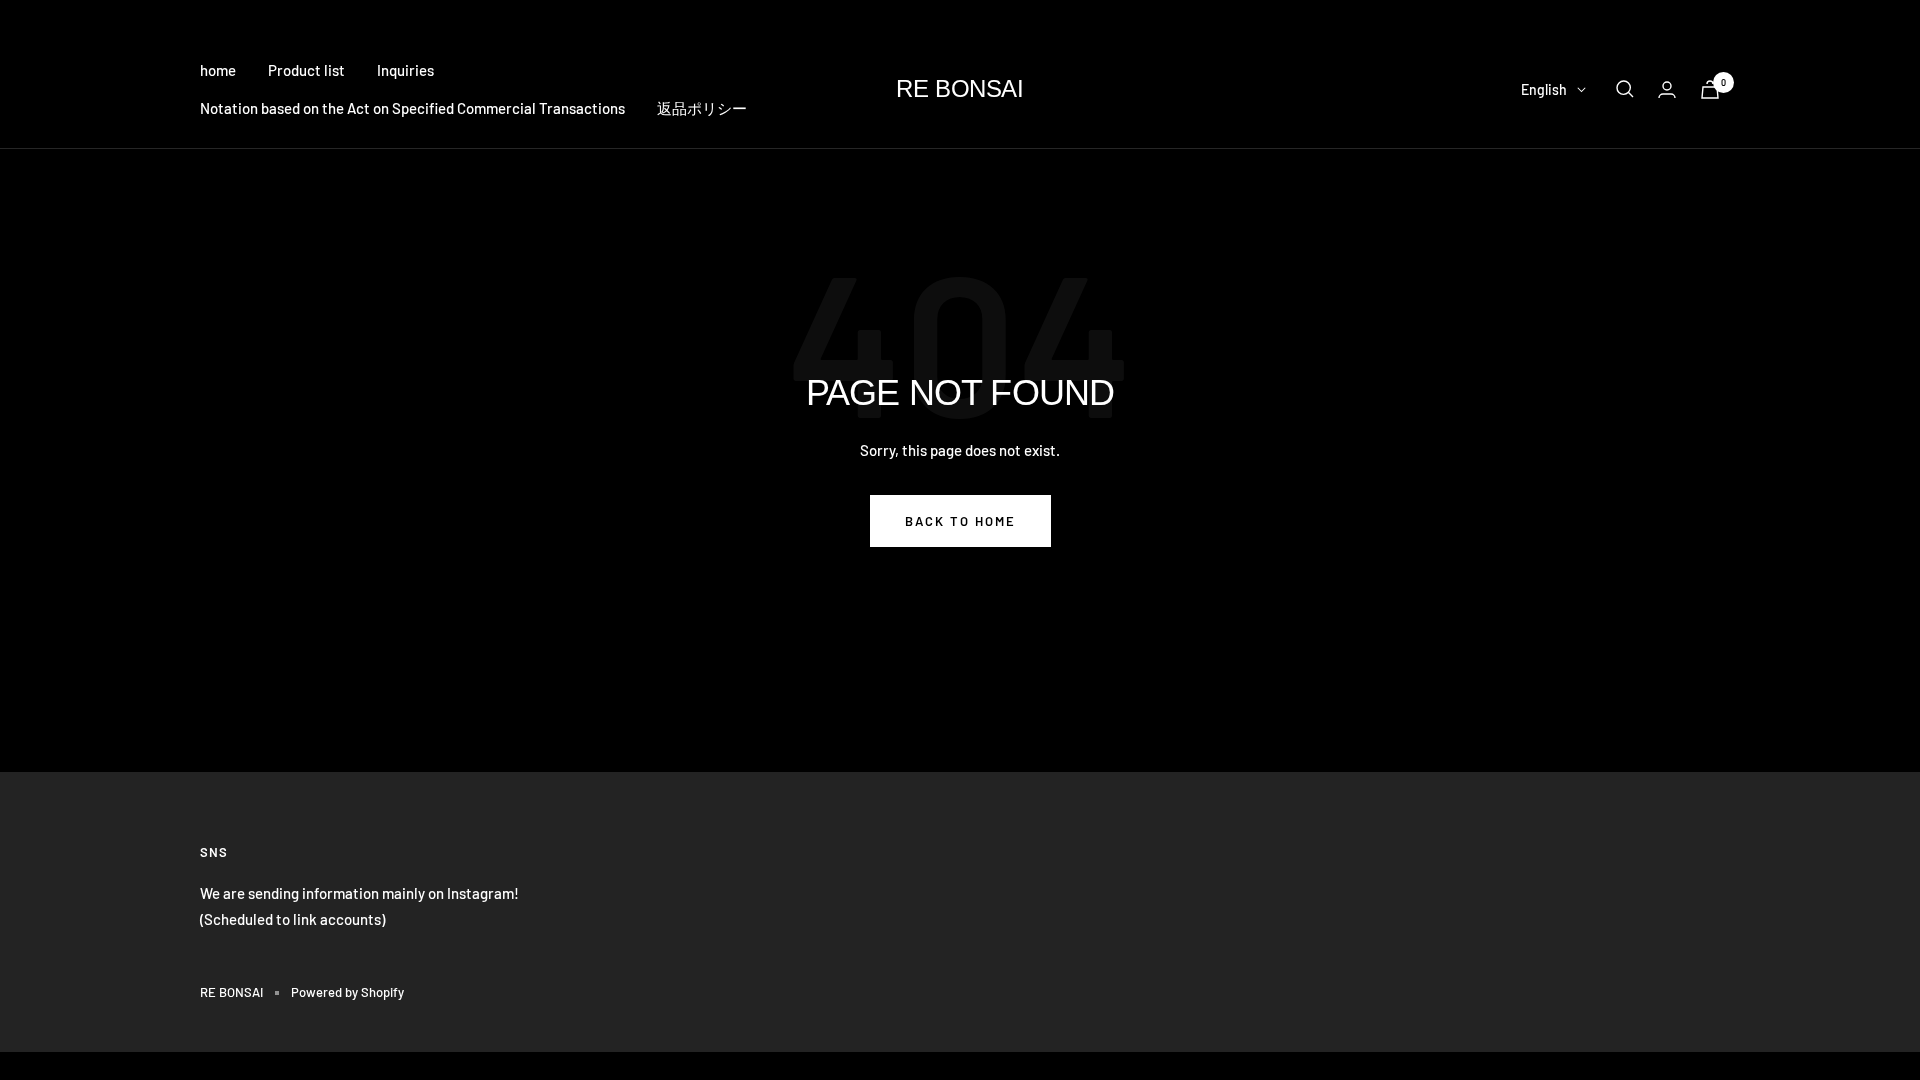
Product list (306, 70)
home (218, 70)
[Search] (1625, 89)
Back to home (960, 521)
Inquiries (405, 70)
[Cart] (1710, 89)
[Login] (1667, 89)
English (1544, 89)
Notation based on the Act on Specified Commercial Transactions (412, 108)
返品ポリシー (702, 108)
